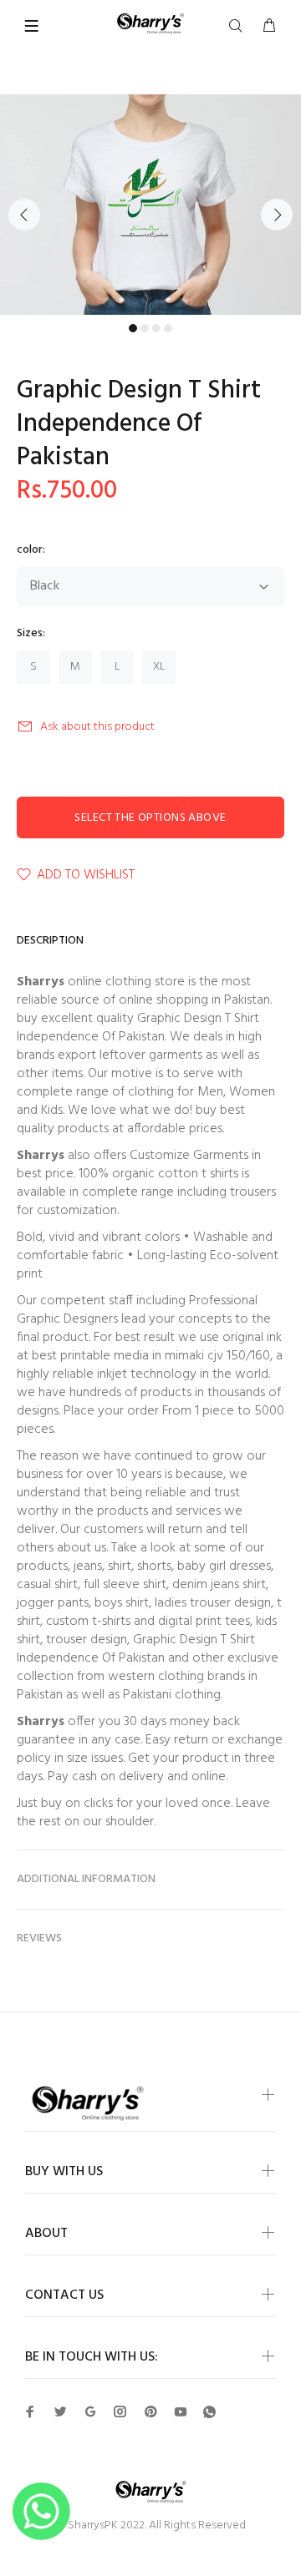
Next (277, 215)
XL (159, 667)
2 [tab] (145, 328)
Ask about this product (97, 727)
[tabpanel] (150, 205)
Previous (24, 215)
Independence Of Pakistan (91, 1037)
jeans (88, 1566)
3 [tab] (156, 328)
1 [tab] (133, 328)
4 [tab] (168, 328)
